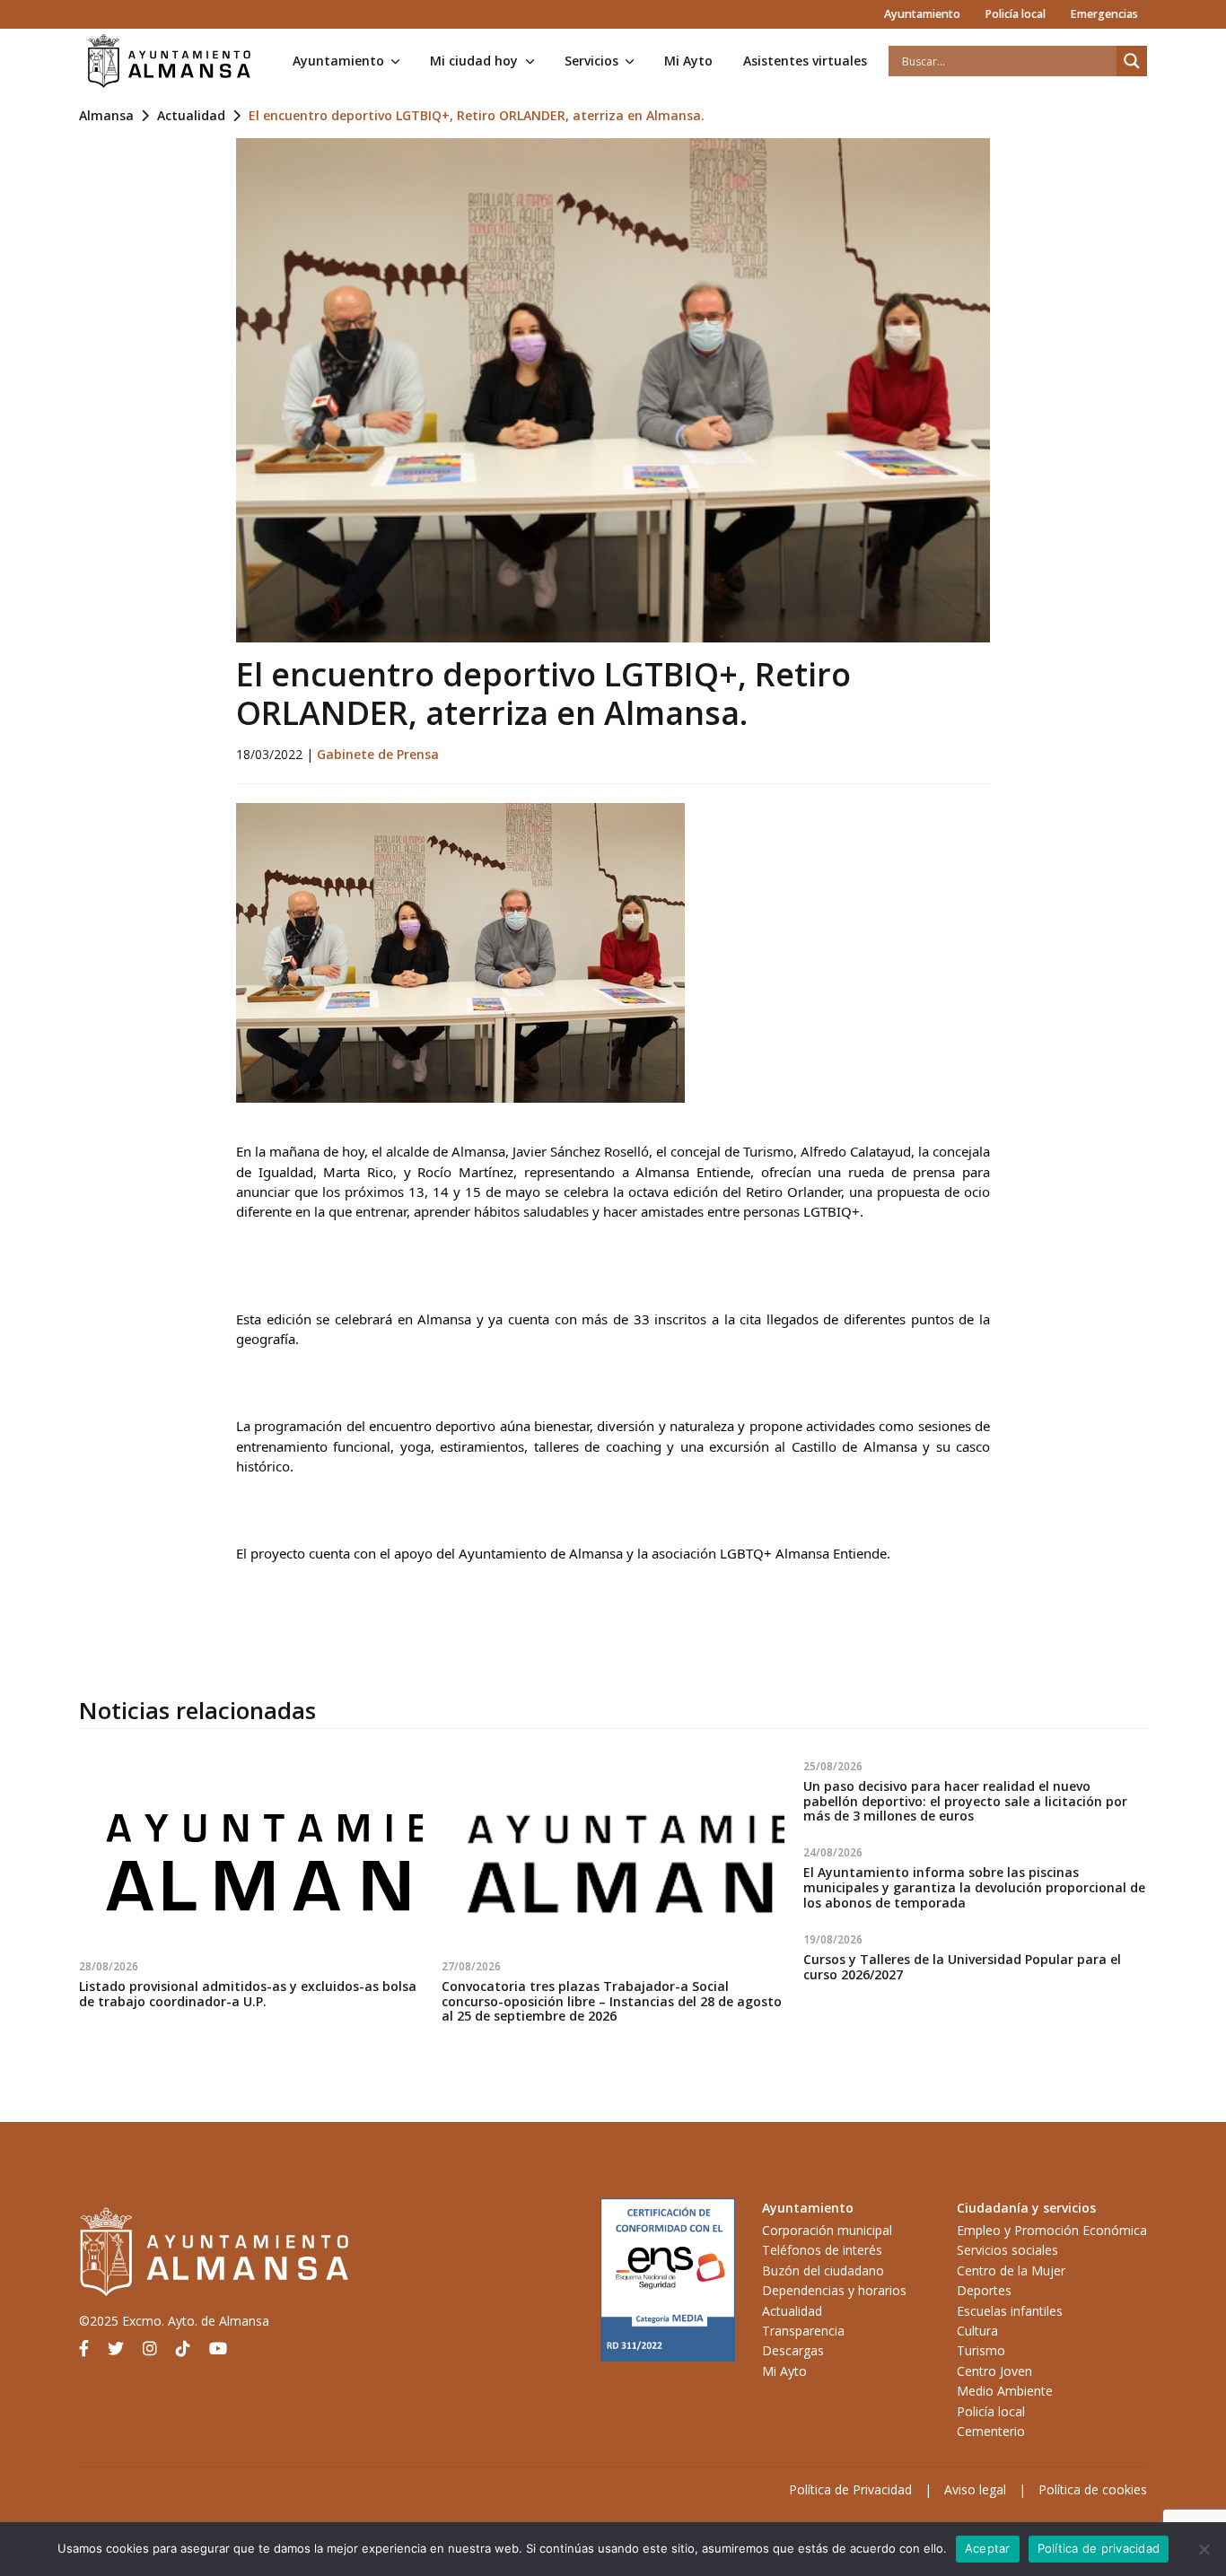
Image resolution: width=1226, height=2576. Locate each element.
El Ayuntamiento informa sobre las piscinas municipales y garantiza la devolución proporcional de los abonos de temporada (974, 1887)
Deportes (984, 2290)
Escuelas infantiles (1010, 2311)
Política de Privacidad (850, 2489)
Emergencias (1104, 14)
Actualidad (191, 115)
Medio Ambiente (1005, 2391)
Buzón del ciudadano (823, 2270)
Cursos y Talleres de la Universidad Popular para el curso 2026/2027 (962, 1967)
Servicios (591, 61)
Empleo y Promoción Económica (1052, 2230)
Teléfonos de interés (822, 2250)
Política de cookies (1093, 2489)
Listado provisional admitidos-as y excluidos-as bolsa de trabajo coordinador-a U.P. (248, 1994)
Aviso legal (975, 2489)
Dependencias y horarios (834, 2290)
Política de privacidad (1099, 2548)
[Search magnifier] (1132, 61)
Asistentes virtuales (805, 61)
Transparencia (803, 2331)
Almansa (106, 115)
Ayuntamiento (922, 14)
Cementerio (991, 2431)
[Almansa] (169, 61)
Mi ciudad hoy (474, 61)
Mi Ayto (688, 61)
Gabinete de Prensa (378, 754)
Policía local (1015, 14)
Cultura (977, 2331)
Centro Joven (994, 2371)
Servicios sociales (1007, 2250)
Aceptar (988, 2548)
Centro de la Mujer (1011, 2270)
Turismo (981, 2350)
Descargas (793, 2350)
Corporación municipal (827, 2230)
